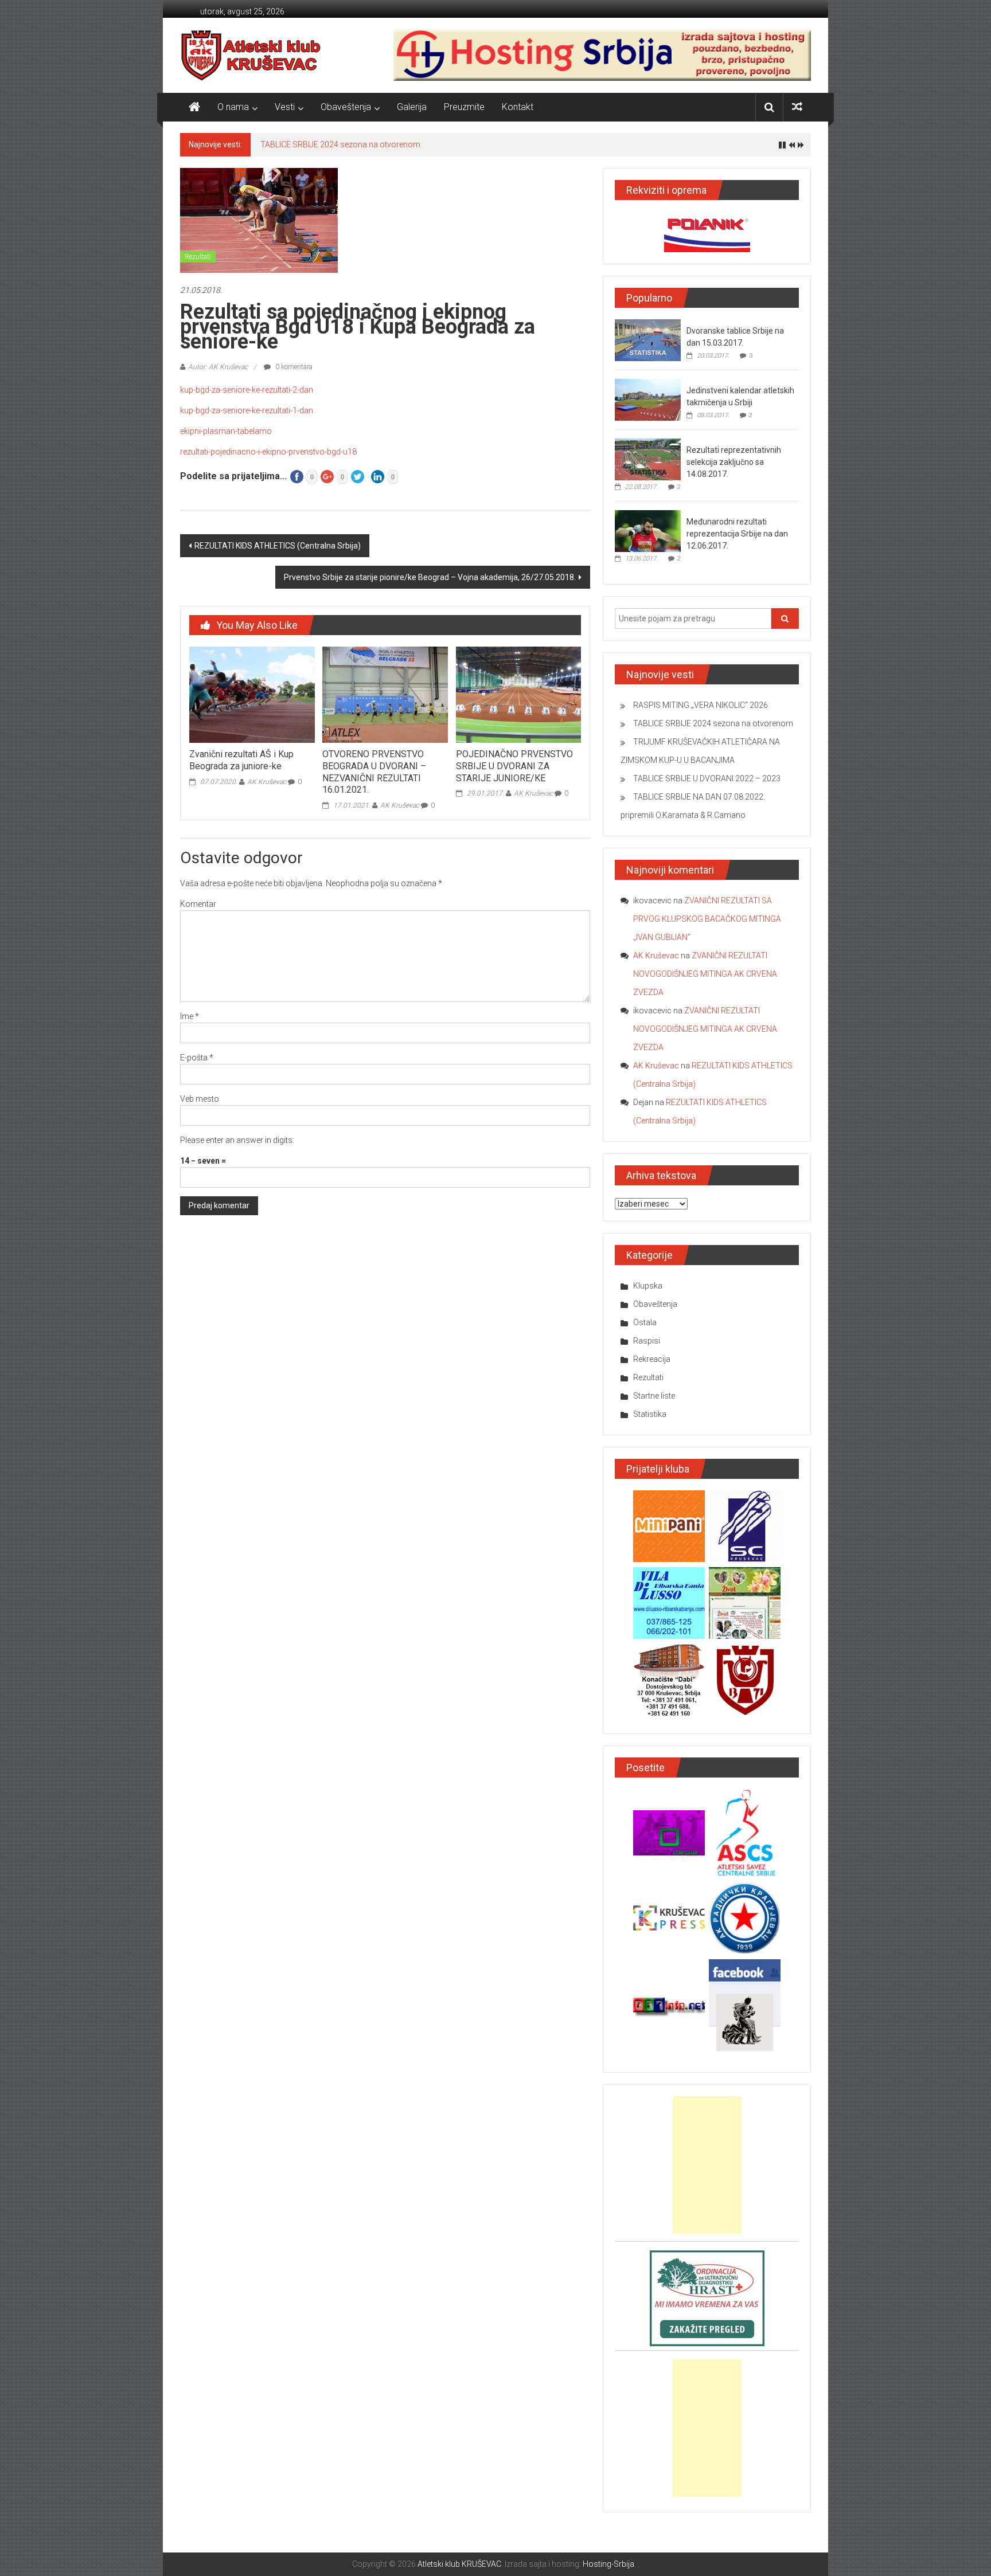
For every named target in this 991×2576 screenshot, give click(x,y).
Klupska (648, 1286)
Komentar (198, 904)
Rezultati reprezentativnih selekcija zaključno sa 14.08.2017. (734, 462)
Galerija (412, 107)
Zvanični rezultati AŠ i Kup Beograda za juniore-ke (241, 760)
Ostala (645, 1322)
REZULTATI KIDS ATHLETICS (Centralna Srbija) (278, 546)
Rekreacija (652, 1359)
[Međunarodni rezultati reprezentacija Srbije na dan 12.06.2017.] (648, 531)
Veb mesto (200, 1099)
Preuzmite (464, 107)
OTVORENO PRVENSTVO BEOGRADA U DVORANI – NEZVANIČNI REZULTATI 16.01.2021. (374, 772)
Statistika (650, 1414)
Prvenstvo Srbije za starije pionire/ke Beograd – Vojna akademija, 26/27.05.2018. (430, 577)
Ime (190, 1016)
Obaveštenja (346, 107)
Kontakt (518, 107)
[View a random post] (797, 107)
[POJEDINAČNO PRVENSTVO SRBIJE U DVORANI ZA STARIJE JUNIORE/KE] (518, 694)
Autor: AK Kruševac (218, 367)
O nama (233, 107)
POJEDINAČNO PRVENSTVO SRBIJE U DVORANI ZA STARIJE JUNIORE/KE (514, 766)
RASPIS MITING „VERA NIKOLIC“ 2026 (701, 705)
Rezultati (198, 257)
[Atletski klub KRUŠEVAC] (251, 55)
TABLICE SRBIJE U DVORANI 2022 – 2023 (707, 778)
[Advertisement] (707, 2165)
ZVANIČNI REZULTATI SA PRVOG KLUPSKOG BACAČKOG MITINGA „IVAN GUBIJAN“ (707, 919)
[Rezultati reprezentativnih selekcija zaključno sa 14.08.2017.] (648, 459)
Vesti (285, 107)
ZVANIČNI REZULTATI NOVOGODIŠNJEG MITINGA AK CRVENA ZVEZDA (705, 974)
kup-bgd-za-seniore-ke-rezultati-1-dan (247, 410)
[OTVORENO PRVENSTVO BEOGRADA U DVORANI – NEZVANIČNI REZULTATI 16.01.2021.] (385, 694)
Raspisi (647, 1341)
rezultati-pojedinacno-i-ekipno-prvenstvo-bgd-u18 (268, 452)
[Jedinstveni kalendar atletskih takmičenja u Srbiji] (648, 400)
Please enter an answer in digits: (237, 1140)
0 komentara (293, 367)
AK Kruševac (267, 782)
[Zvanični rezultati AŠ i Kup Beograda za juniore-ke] (252, 694)
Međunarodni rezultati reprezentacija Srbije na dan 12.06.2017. (737, 534)
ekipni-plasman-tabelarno (226, 431)
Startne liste (654, 1396)
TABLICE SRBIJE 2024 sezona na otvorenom (340, 144)
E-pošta (197, 1058)
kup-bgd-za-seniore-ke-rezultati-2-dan (247, 390)
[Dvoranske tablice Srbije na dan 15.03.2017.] (648, 340)
